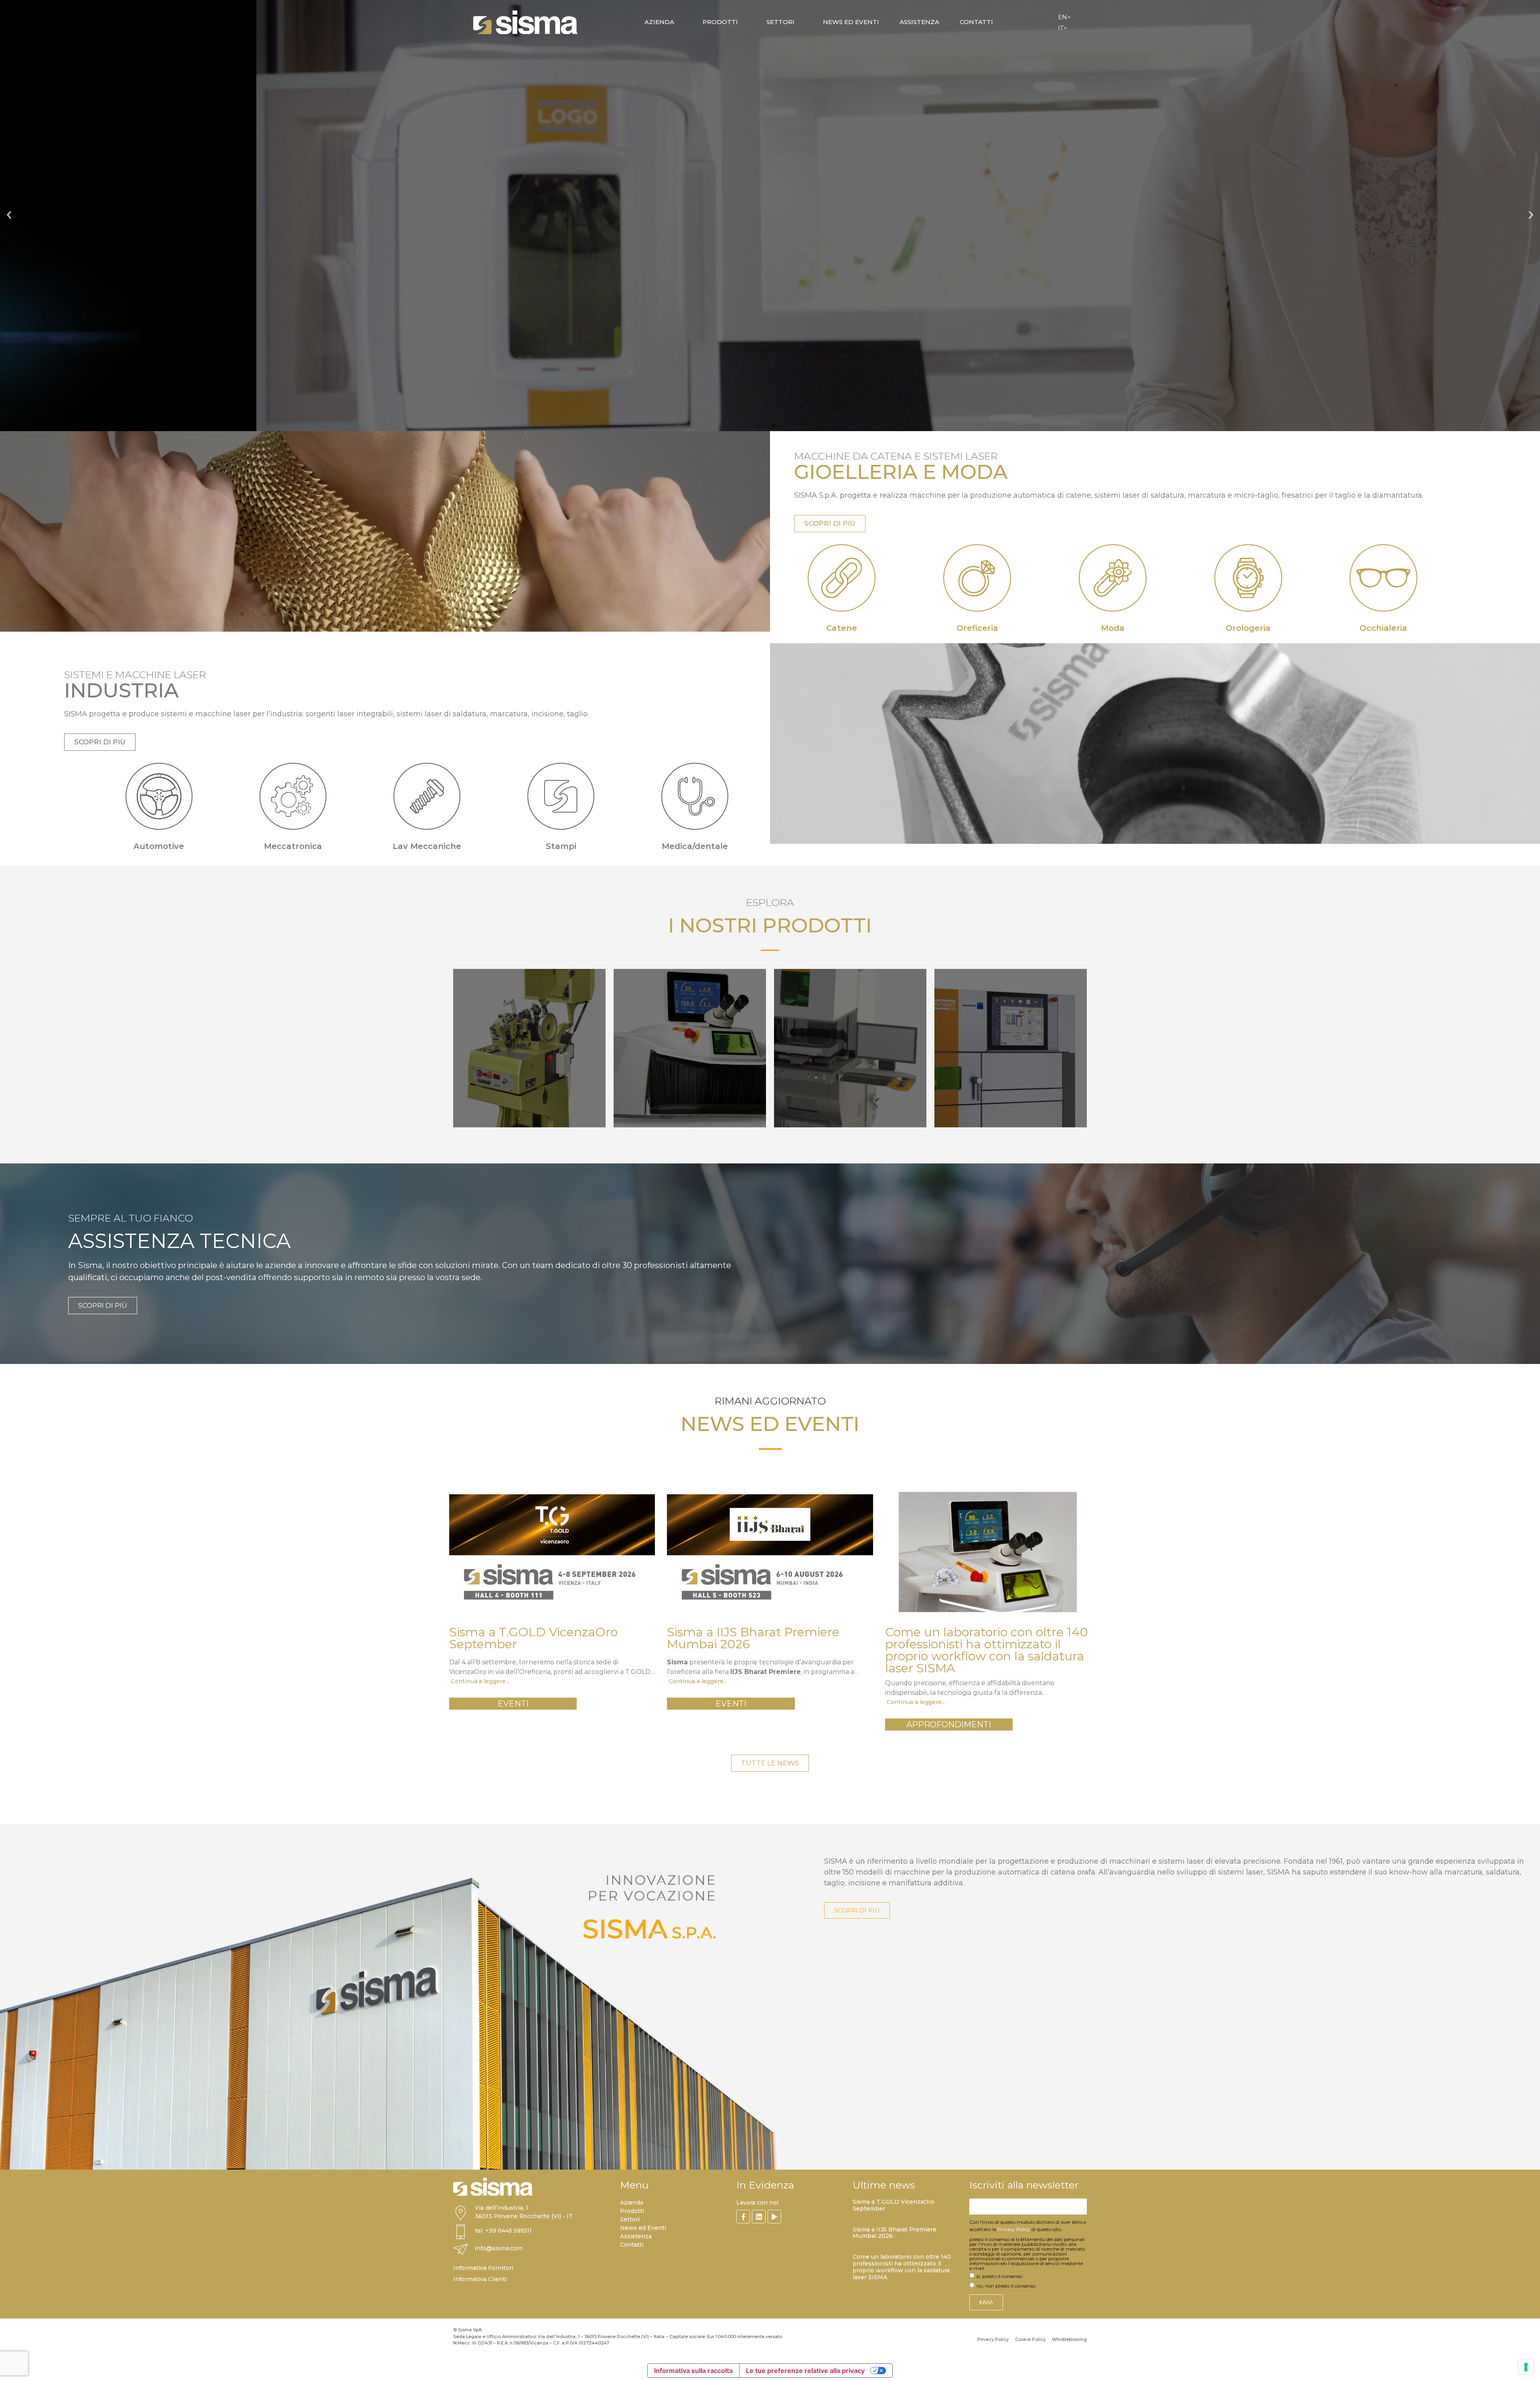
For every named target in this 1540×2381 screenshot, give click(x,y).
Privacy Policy (1014, 2229)
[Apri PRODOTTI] (743, 22)
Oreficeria (977, 628)
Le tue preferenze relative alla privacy (805, 2371)
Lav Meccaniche (427, 846)
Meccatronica (293, 846)
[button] (9, 215)
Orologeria (1248, 628)
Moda (1113, 628)
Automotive (159, 846)
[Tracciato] (774, 2217)
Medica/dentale (695, 846)
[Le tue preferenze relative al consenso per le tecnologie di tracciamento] (1526, 2367)
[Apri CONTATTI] (998, 22)
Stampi (561, 846)
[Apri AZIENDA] (679, 22)
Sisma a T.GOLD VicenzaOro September (894, 2205)
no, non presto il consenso (1006, 2286)
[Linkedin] (759, 2217)
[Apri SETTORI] (799, 22)
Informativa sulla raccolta (693, 2371)
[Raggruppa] (743, 2217)
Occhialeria (1383, 628)
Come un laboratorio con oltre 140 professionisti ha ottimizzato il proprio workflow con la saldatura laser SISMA (902, 2267)
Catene (842, 628)
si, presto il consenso (999, 2276)
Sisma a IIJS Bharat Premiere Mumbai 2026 (895, 2233)
